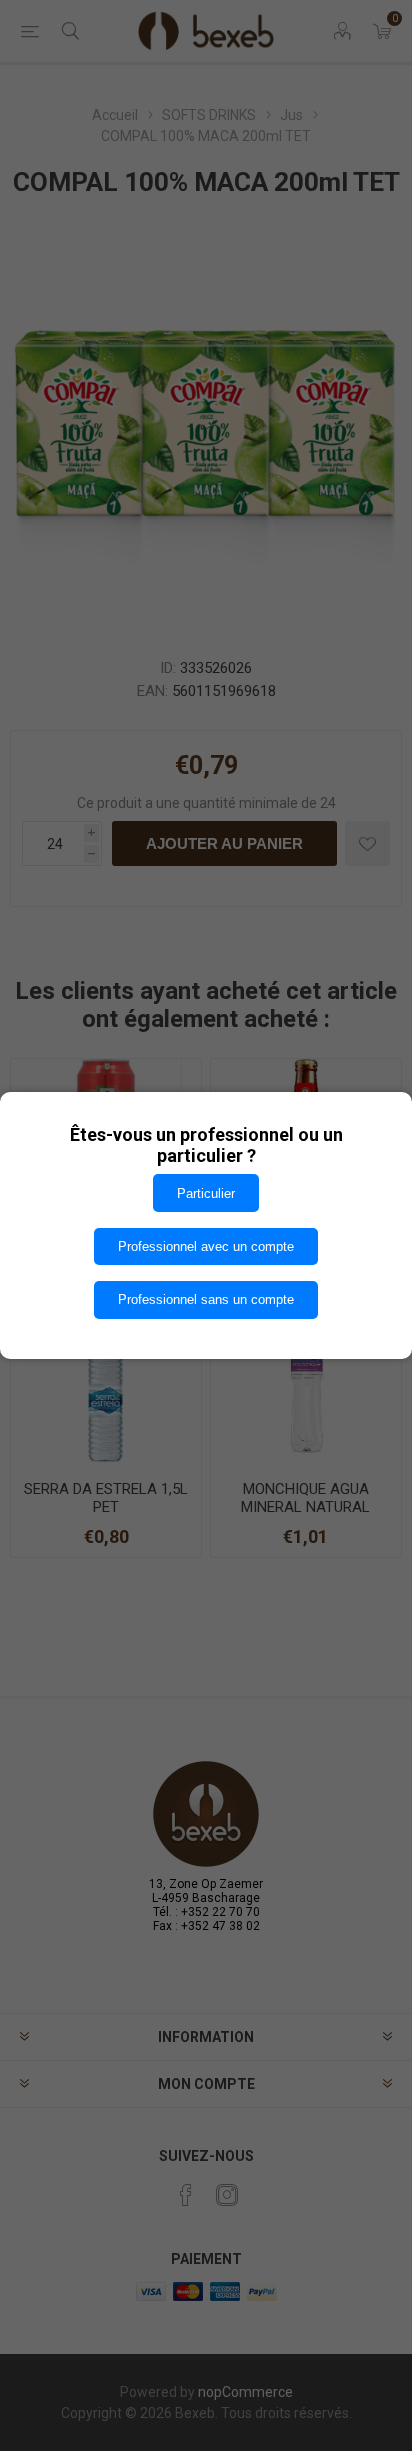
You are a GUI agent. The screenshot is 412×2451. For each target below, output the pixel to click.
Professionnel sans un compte (206, 1299)
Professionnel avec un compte (206, 1246)
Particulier (206, 1193)
